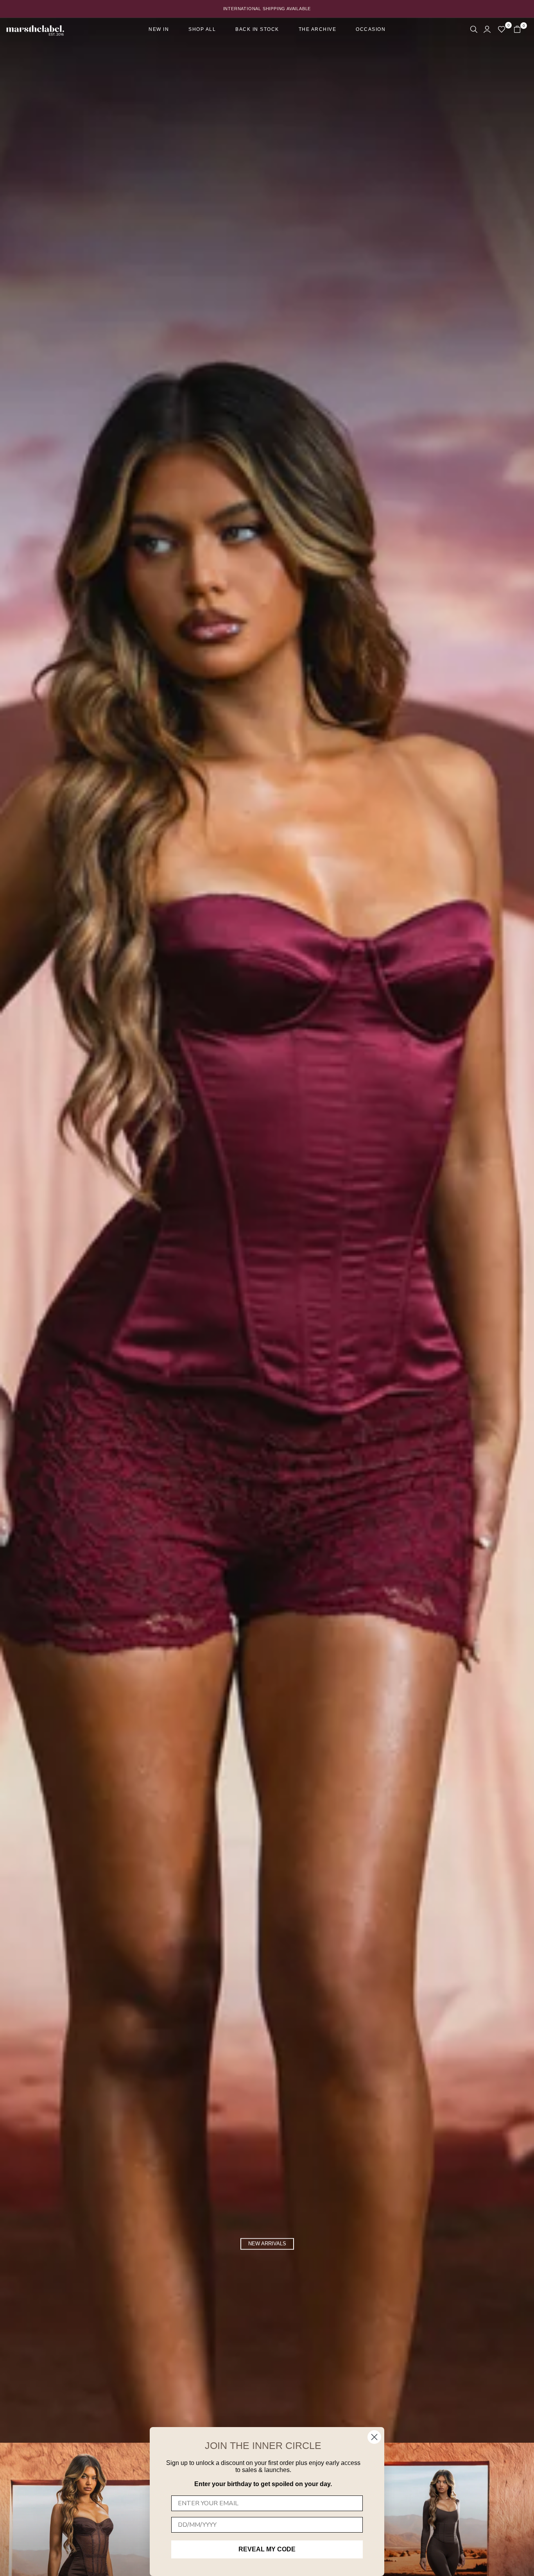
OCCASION (371, 29)
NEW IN (159, 29)
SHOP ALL (202, 29)
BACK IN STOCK (257, 29)
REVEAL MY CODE (267, 2549)
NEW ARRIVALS (267, 2244)
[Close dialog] (374, 2437)
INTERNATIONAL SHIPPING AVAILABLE (267, 9)
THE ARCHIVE (318, 29)
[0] (502, 29)
